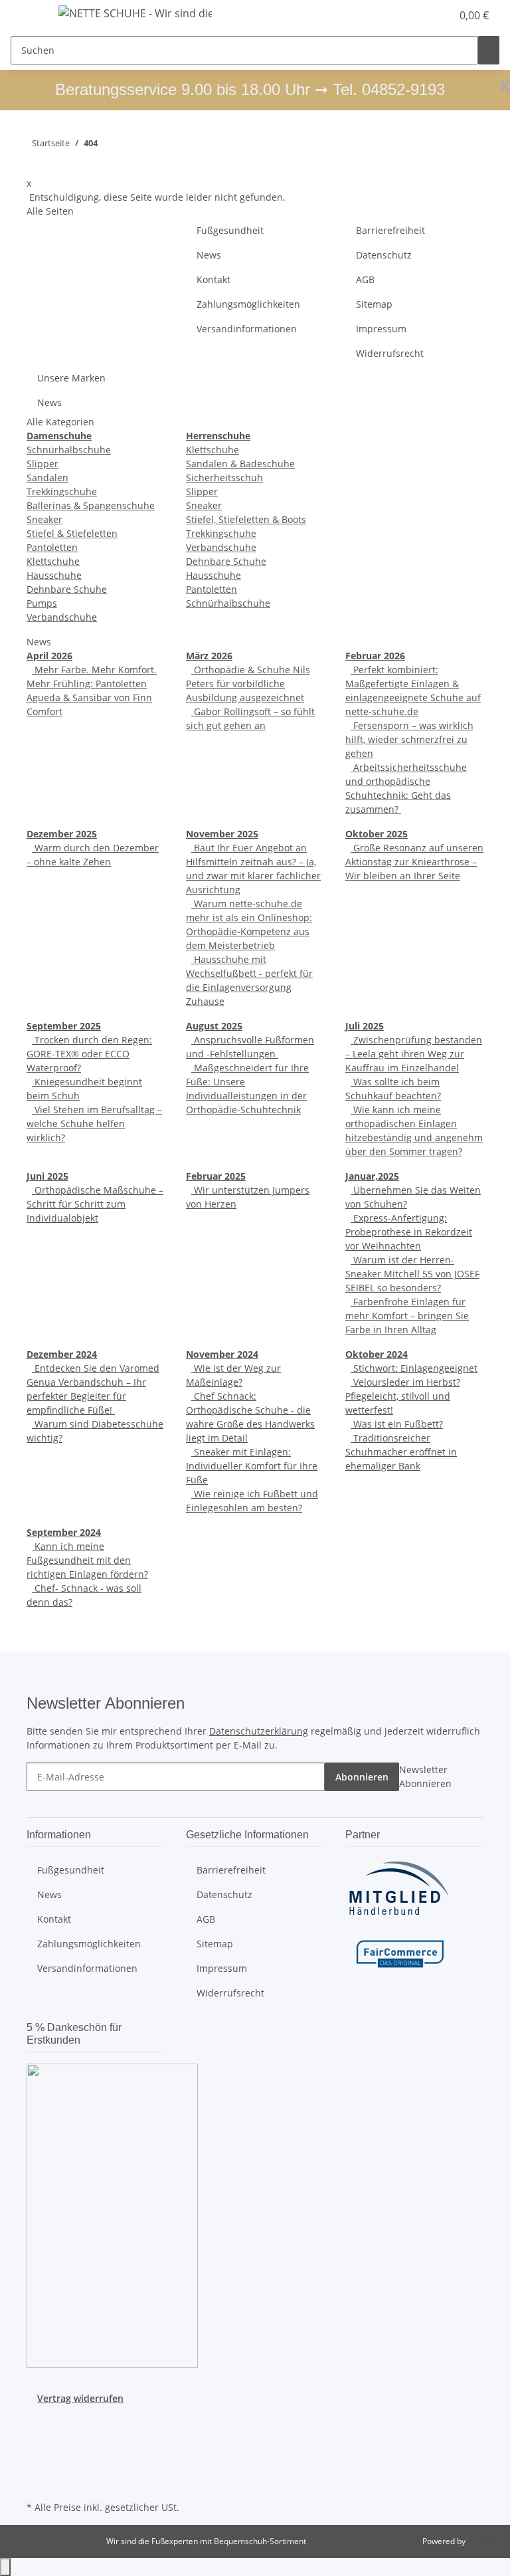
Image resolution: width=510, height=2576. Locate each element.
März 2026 (209, 656)
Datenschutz (384, 255)
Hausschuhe (54, 575)
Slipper (42, 464)
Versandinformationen (247, 329)
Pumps (42, 603)
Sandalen (47, 478)
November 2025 (222, 834)
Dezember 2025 (62, 834)
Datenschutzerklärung (259, 1731)
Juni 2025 (47, 1176)
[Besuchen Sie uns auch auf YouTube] (37, 2436)
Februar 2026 (375, 656)
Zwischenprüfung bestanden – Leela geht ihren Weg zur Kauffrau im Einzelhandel (414, 1054)
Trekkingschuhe (62, 491)
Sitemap (374, 304)
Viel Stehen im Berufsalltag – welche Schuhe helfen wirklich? (94, 1124)
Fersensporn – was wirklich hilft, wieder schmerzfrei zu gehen (409, 739)
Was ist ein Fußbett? (397, 1424)
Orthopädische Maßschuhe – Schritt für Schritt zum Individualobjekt (95, 1204)
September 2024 (64, 1532)
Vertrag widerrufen (80, 2398)
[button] (414, 15)
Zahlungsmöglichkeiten (248, 304)
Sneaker (44, 519)
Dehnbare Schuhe (67, 589)
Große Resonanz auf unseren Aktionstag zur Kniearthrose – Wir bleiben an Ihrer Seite (414, 862)
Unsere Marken (71, 378)
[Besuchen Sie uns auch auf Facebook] (37, 2420)
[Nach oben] (5, 2567)
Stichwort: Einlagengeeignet (414, 1368)
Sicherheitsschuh (224, 478)
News (209, 255)
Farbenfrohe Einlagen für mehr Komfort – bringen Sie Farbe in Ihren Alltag (407, 1316)
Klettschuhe (53, 561)
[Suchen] (489, 50)
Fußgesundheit (230, 230)
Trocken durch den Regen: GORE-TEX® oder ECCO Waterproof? (89, 1054)
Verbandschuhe (62, 617)
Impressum (381, 329)
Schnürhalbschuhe (69, 450)
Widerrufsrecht (390, 353)
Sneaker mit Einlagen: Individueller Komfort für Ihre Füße (252, 1466)
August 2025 (214, 1026)
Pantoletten (52, 547)
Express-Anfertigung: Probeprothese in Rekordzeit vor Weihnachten (409, 1232)
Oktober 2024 (377, 1354)
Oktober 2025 (377, 834)
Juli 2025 (365, 1026)
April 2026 (49, 656)
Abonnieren (362, 1777)
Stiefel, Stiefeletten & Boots (246, 519)
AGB (365, 279)
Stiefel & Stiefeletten (72, 533)
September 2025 (64, 1026)
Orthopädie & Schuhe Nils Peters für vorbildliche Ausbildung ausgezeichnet (248, 684)
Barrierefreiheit (390, 230)
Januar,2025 (372, 1176)
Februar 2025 (216, 1176)
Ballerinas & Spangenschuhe (91, 505)
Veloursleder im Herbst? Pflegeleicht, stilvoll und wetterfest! (403, 1396)
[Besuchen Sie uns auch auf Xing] (37, 2467)
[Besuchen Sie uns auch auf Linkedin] (37, 2482)
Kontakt (213, 279)
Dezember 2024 (62, 1354)
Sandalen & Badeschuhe (240, 464)
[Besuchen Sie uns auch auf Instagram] (37, 2451)
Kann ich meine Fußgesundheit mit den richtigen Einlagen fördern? (87, 1560)
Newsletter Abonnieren (425, 1776)
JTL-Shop (483, 2541)
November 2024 (222, 1354)
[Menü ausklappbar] (27, 15)
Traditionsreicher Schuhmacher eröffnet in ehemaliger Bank (401, 1452)
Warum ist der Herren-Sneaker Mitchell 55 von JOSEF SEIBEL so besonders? (412, 1274)
